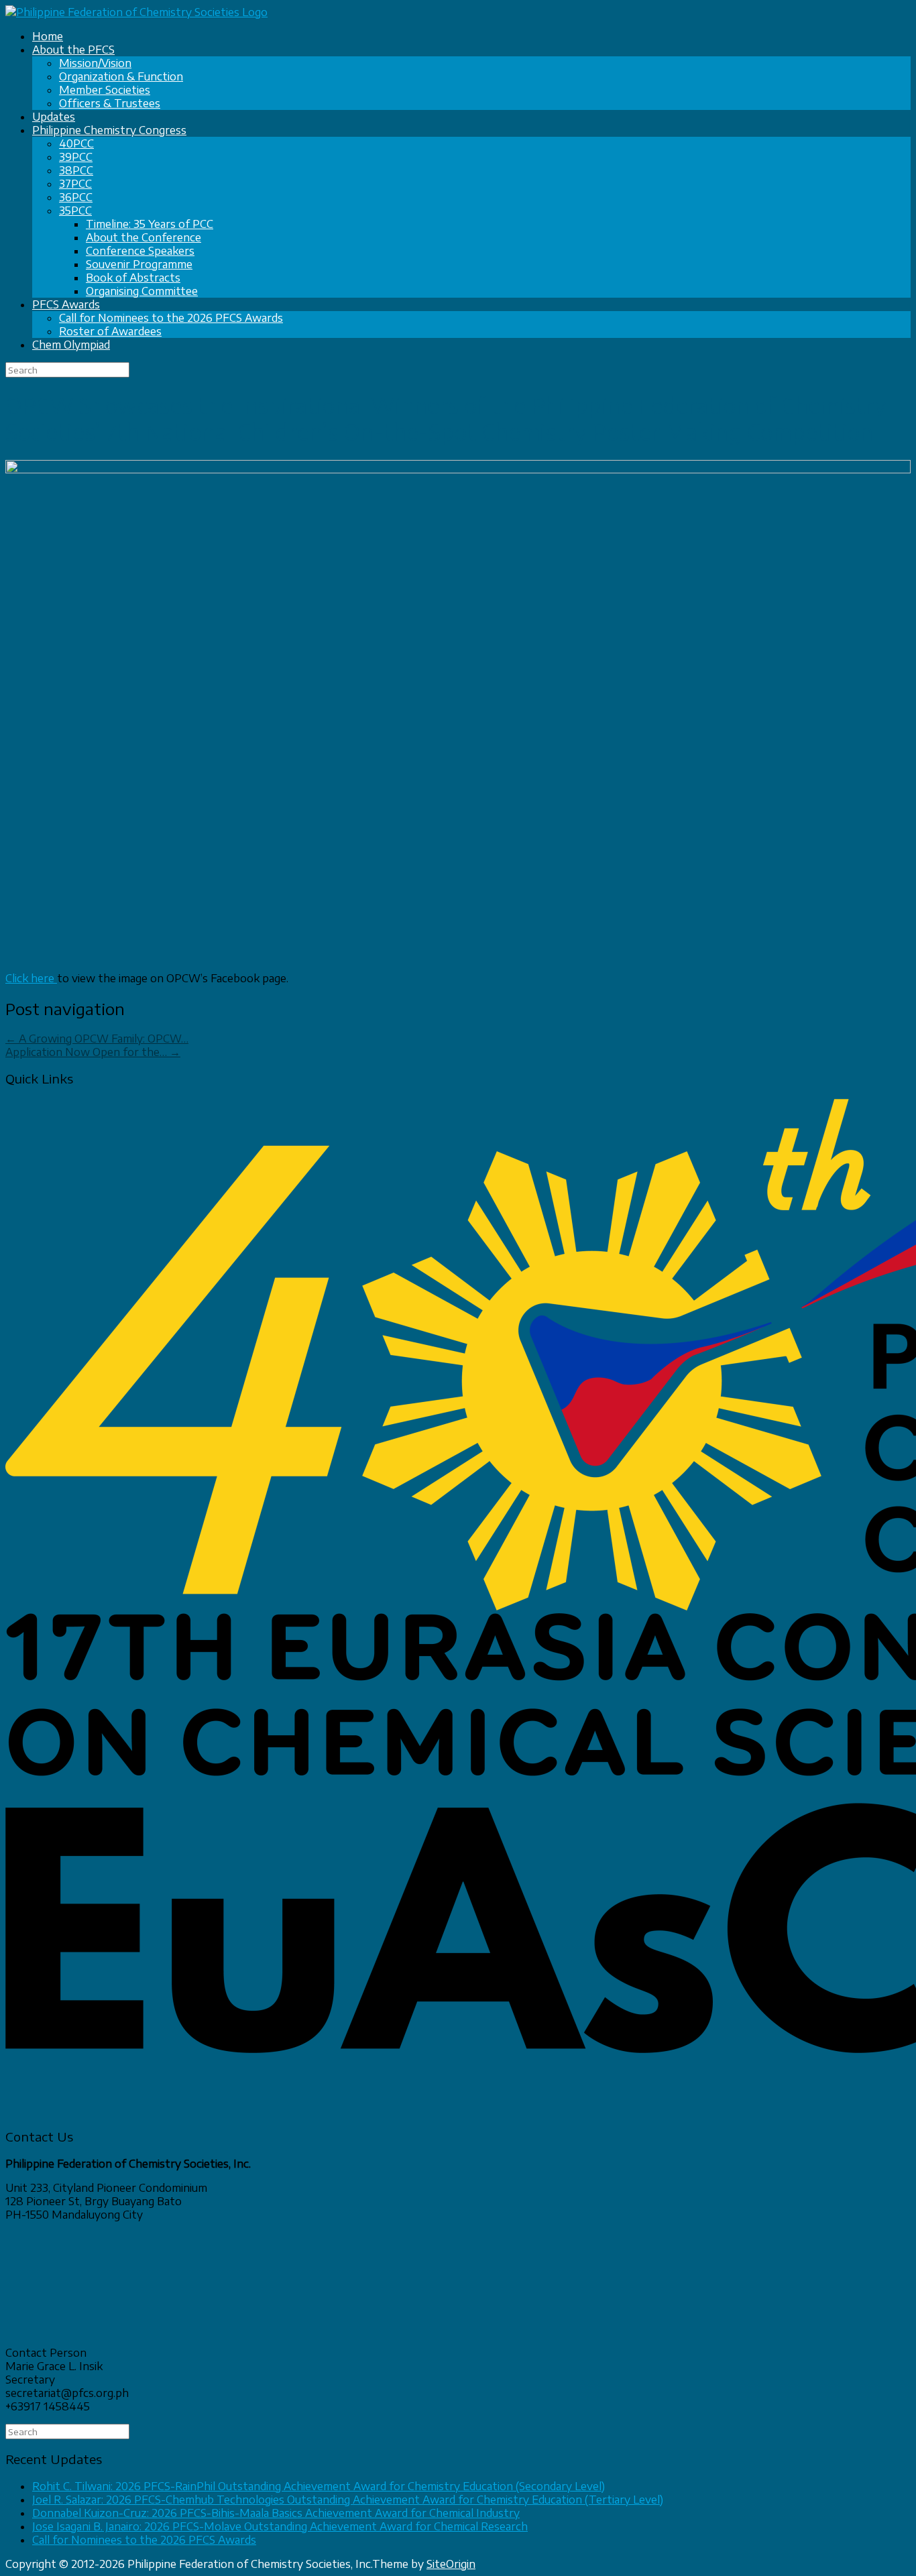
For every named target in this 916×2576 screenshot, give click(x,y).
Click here (31, 978)
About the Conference (144, 237)
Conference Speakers (140, 251)
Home (48, 36)
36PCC (76, 197)
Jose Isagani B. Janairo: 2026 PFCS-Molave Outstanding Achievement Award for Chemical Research (280, 2526)
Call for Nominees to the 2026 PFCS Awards (171, 318)
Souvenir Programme (139, 264)
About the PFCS (73, 50)
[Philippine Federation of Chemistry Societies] (136, 12)
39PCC (76, 157)
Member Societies (105, 90)
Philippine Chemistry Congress (109, 130)
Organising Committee (142, 291)
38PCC (76, 170)
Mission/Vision (95, 63)
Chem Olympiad (71, 345)
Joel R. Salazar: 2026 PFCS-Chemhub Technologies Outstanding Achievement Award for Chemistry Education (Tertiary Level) (348, 2500)
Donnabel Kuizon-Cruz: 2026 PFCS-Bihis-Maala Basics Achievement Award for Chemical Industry (276, 2513)
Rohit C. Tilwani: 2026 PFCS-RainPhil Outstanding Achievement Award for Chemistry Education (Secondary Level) (319, 2486)
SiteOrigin (451, 2564)
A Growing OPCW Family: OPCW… (97, 1039)
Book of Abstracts (133, 278)
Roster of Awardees (110, 331)
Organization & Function (121, 76)
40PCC (76, 143)
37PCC (75, 184)
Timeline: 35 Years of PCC (150, 224)
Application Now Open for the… (93, 1052)
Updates (54, 117)
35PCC (75, 211)
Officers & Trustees (110, 103)
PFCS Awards (66, 304)
